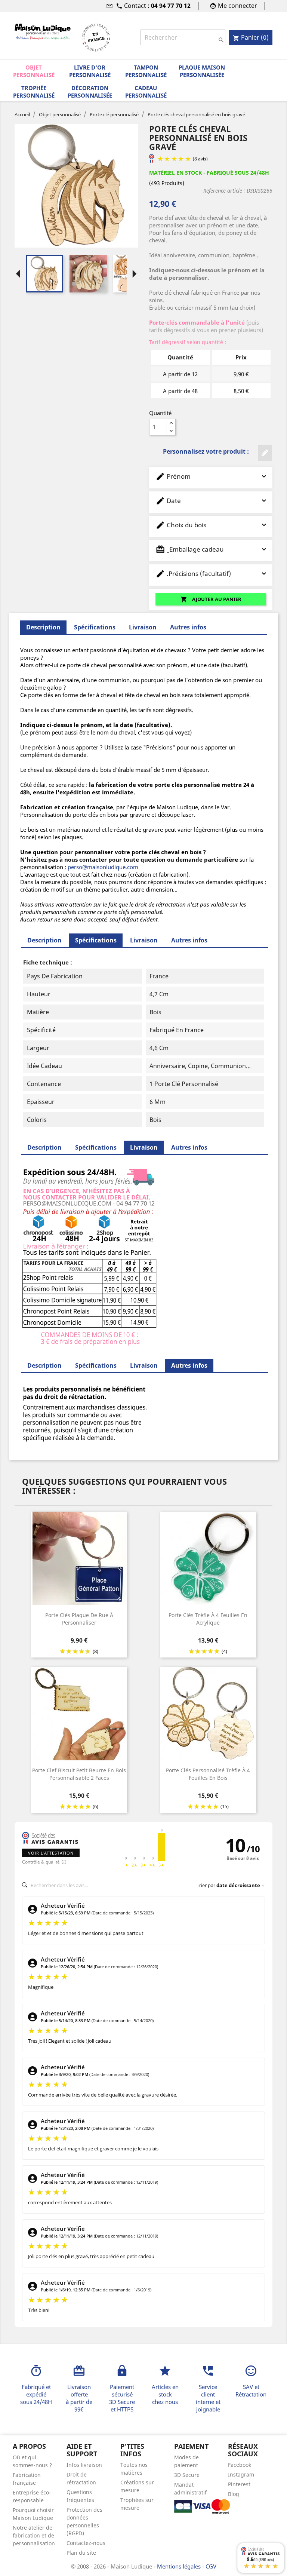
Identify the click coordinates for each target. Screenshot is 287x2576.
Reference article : (224, 191)
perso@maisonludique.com (103, 867)
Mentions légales (180, 2566)
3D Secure (187, 2475)
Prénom (173, 476)
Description (44, 940)
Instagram (241, 2474)
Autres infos (188, 627)
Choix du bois (181, 525)
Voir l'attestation (51, 1853)
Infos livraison (84, 2465)
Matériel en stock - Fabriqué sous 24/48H (209, 173)
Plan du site (81, 2553)
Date (168, 501)
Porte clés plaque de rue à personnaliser (79, 1619)
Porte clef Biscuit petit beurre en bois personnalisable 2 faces (79, 1774)
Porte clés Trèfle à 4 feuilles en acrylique (208, 1619)
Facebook (240, 2465)
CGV (211, 2566)
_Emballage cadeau (190, 549)
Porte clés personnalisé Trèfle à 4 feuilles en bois (208, 1774)
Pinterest (239, 2484)
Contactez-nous (86, 2543)
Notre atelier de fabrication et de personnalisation (34, 2535)
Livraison (143, 627)
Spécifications (95, 627)
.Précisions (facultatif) (193, 574)
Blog (234, 2494)
